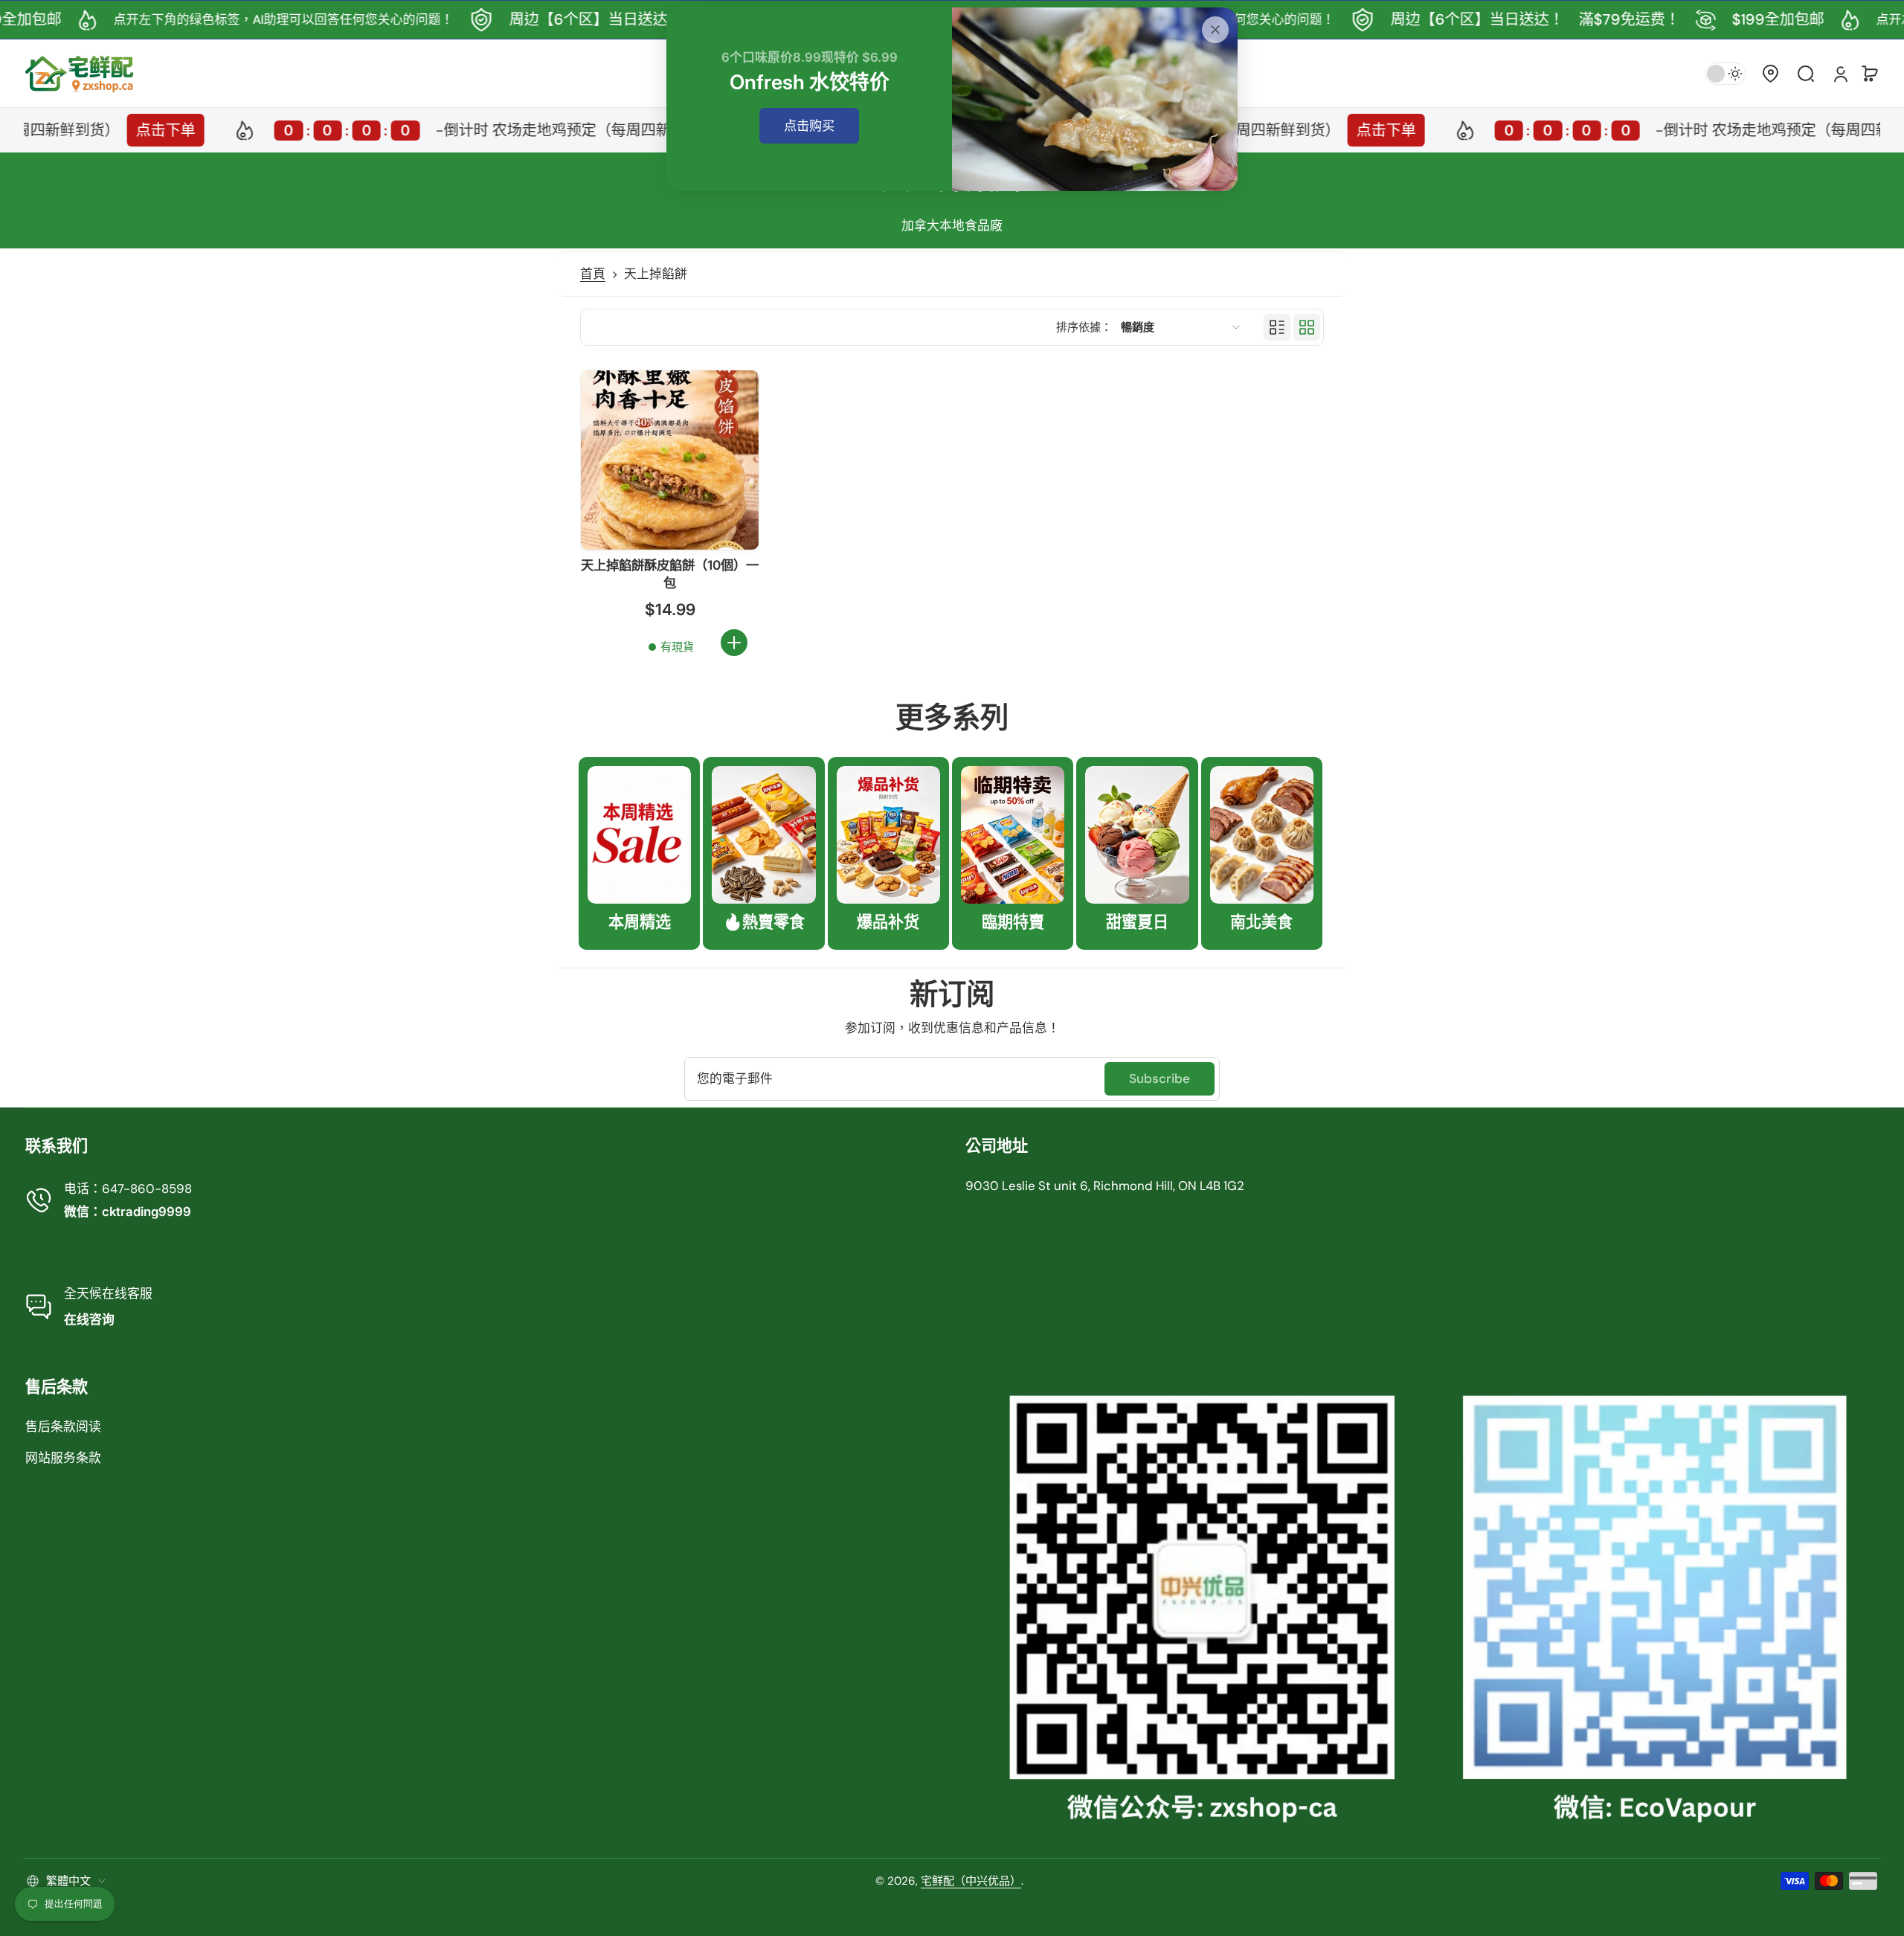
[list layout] (1277, 327)
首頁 (593, 274)
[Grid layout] (1307, 327)
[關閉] (1215, 30)
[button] (1770, 74)
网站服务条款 (63, 1458)
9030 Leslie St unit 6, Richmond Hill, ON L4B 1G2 (1105, 1186)
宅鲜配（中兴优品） (971, 1881)
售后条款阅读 (63, 1427)
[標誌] (80, 73)
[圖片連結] (639, 853)
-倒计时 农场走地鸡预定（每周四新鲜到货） (437, 130)
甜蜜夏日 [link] (1137, 922)
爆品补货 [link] (888, 922)
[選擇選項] (734, 643)
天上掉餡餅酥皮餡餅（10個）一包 (670, 574)
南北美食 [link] (1261, 922)
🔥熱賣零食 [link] (764, 922)
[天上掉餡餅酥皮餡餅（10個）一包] (670, 460)
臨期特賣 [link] (1013, 922)
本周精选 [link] (640, 922)
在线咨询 (89, 1319)
